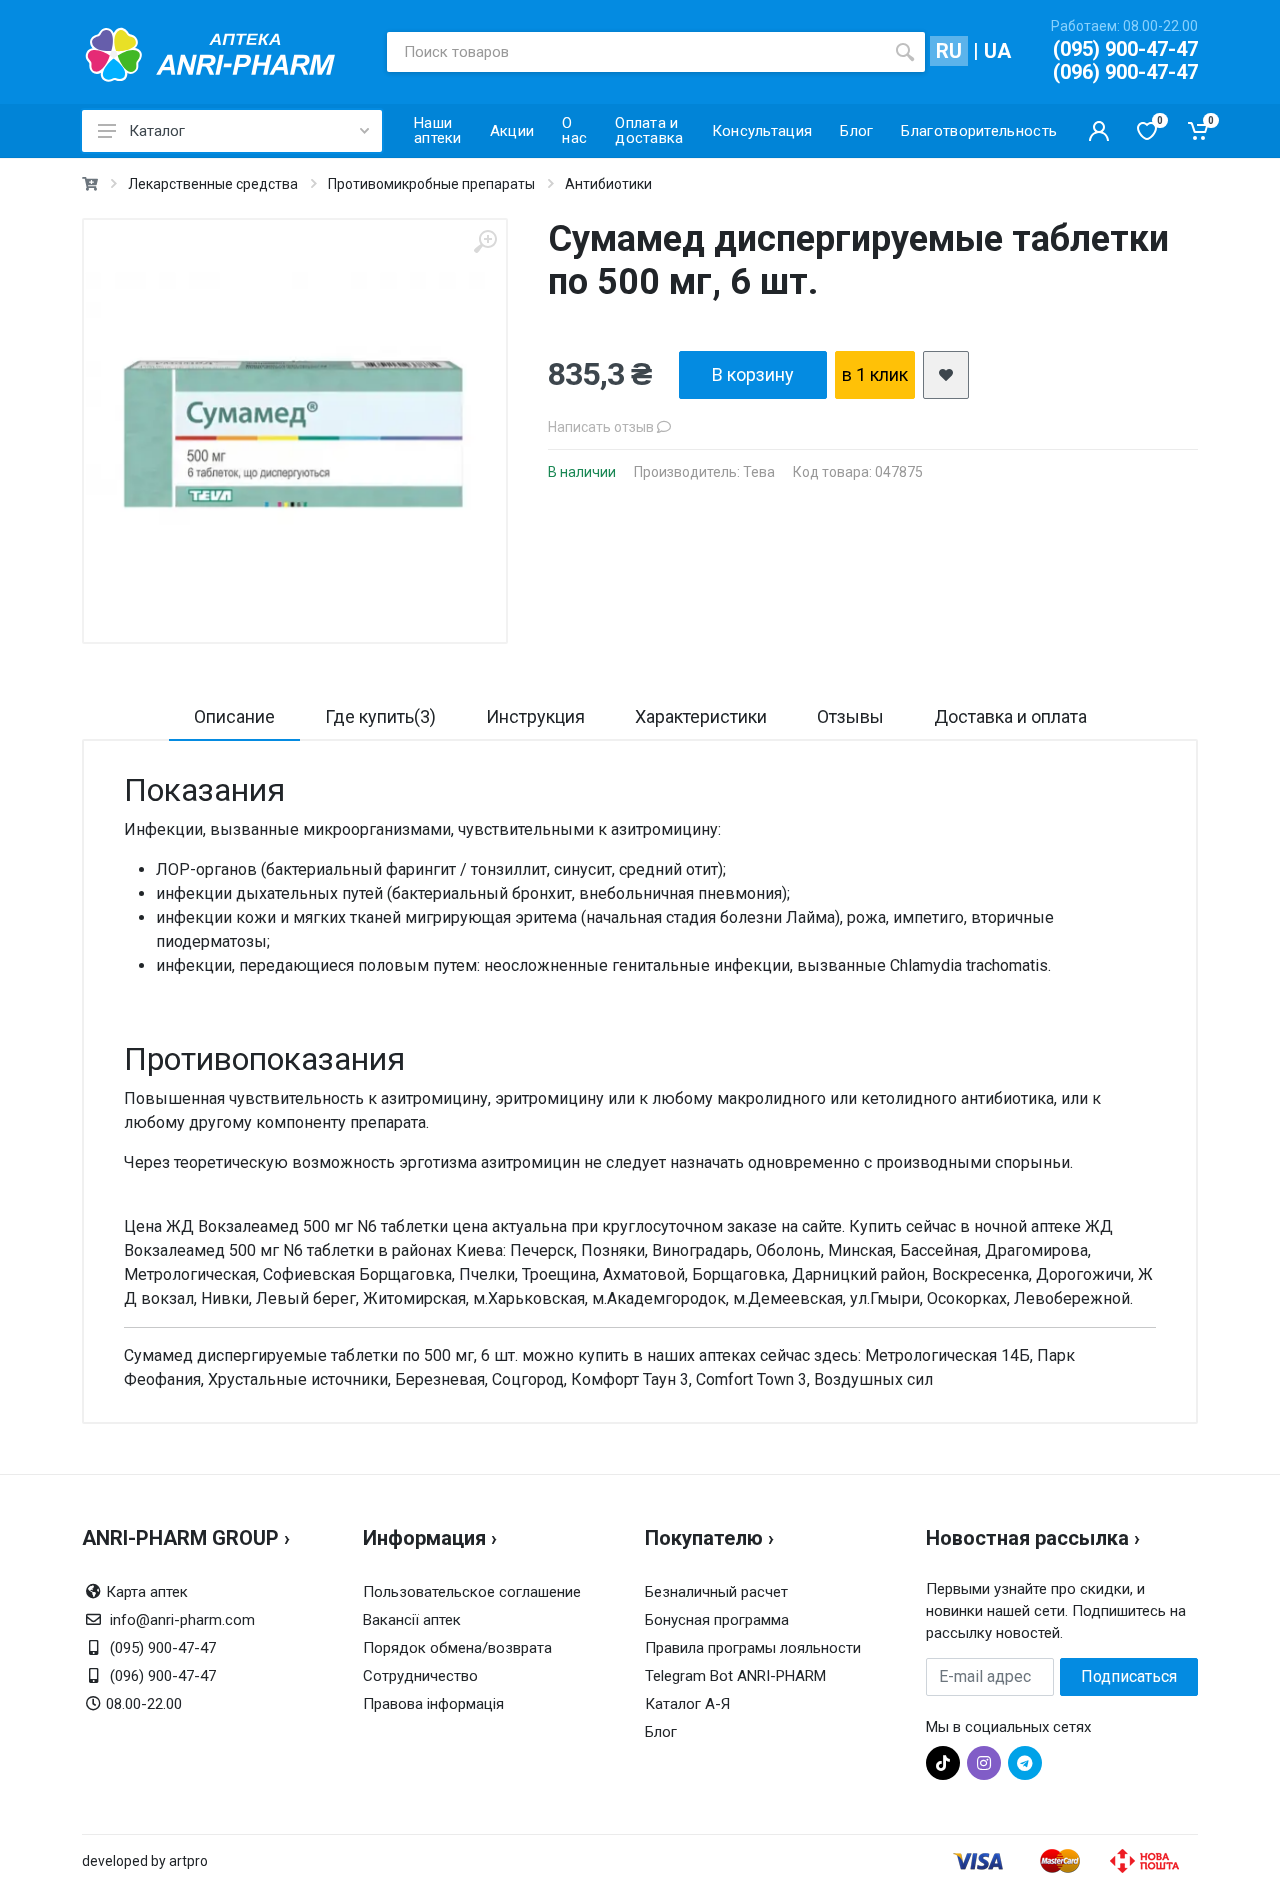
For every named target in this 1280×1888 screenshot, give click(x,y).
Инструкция (535, 716)
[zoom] (485, 241)
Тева (759, 472)
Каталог (157, 131)
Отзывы (850, 716)
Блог (661, 1732)
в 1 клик (875, 374)
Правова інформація (433, 1704)
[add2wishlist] (946, 375)
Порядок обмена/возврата (457, 1648)
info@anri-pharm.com (182, 1620)
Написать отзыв (602, 427)
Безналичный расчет (716, 1592)
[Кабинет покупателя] (1099, 131)
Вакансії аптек (412, 1620)
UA (997, 51)
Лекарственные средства (213, 184)
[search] (905, 52)
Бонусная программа (717, 1620)
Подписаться (1129, 1676)
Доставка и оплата (1010, 716)
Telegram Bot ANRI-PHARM (735, 1676)
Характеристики (701, 716)
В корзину (753, 374)
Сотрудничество (420, 1676)
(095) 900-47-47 (1125, 49)
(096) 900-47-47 (1125, 72)
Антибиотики (608, 184)
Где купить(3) (380, 716)
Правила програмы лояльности (753, 1648)
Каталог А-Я (687, 1704)
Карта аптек (147, 1592)
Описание (234, 716)
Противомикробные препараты (431, 184)
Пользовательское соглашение (472, 1592)
